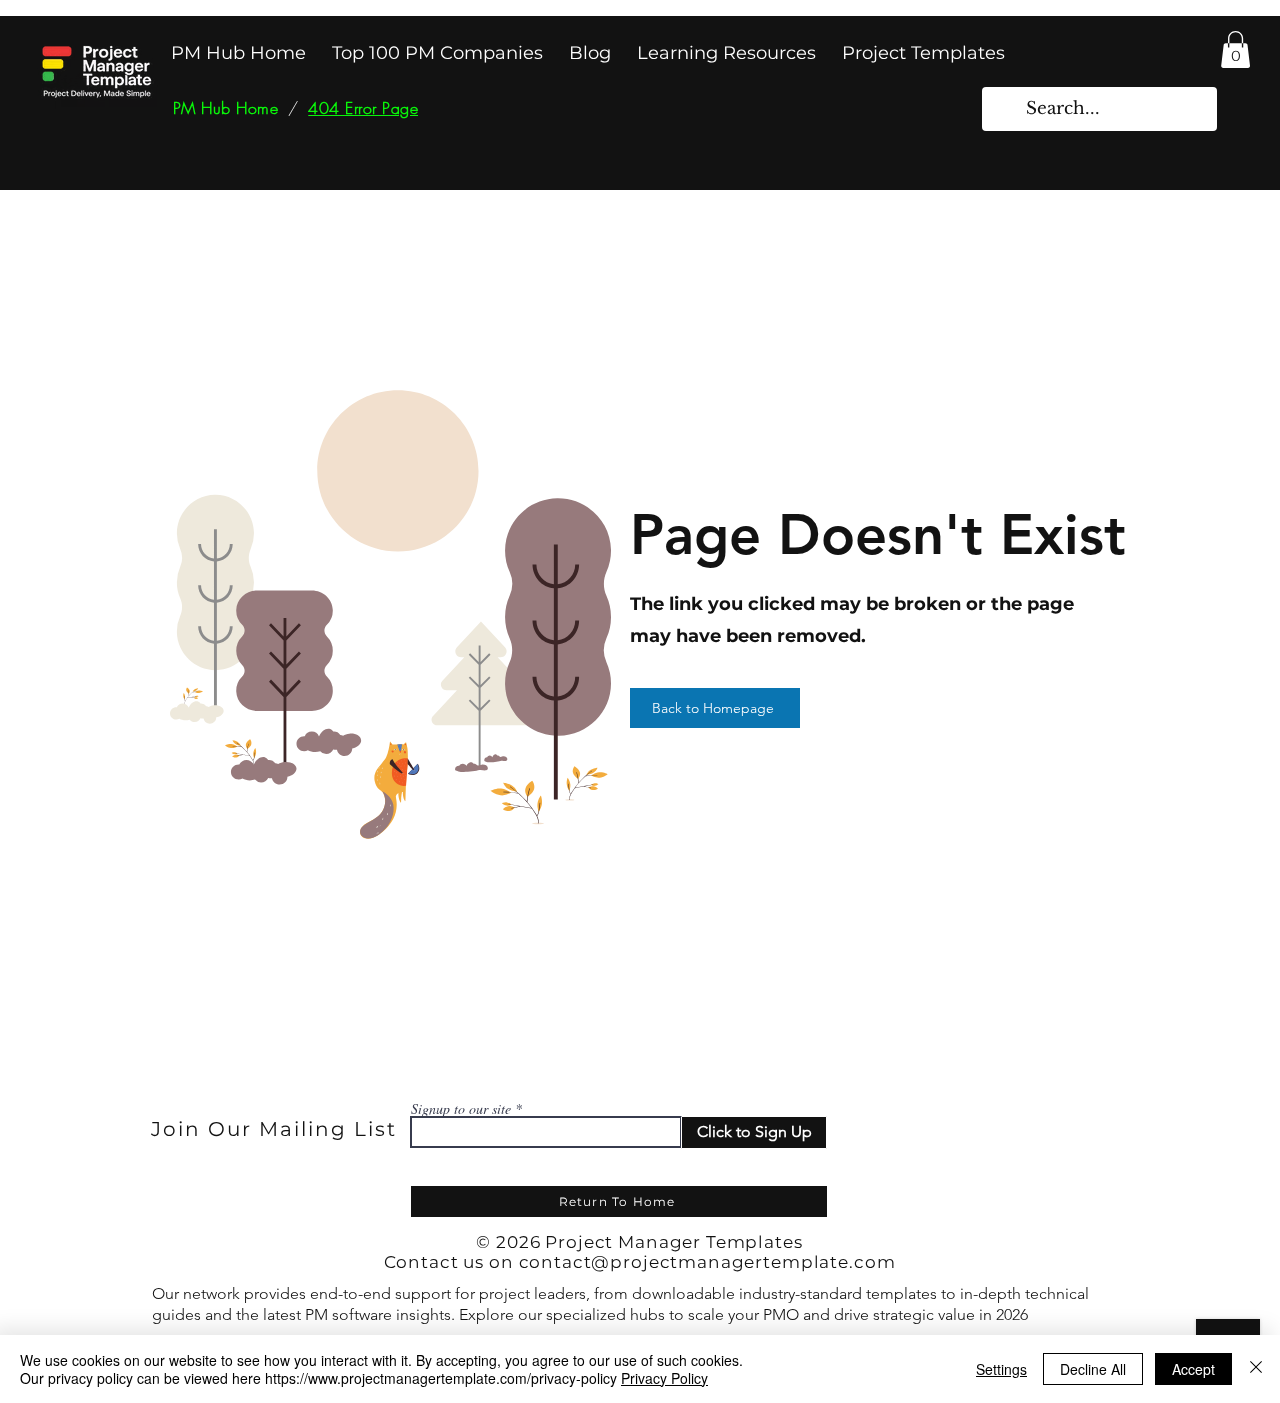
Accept (1193, 1369)
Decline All (1093, 1369)
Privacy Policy (664, 1378)
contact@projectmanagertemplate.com (707, 1262)
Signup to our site (461, 1109)
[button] (1235, 49)
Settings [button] (1001, 1369)
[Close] (1256, 1369)
